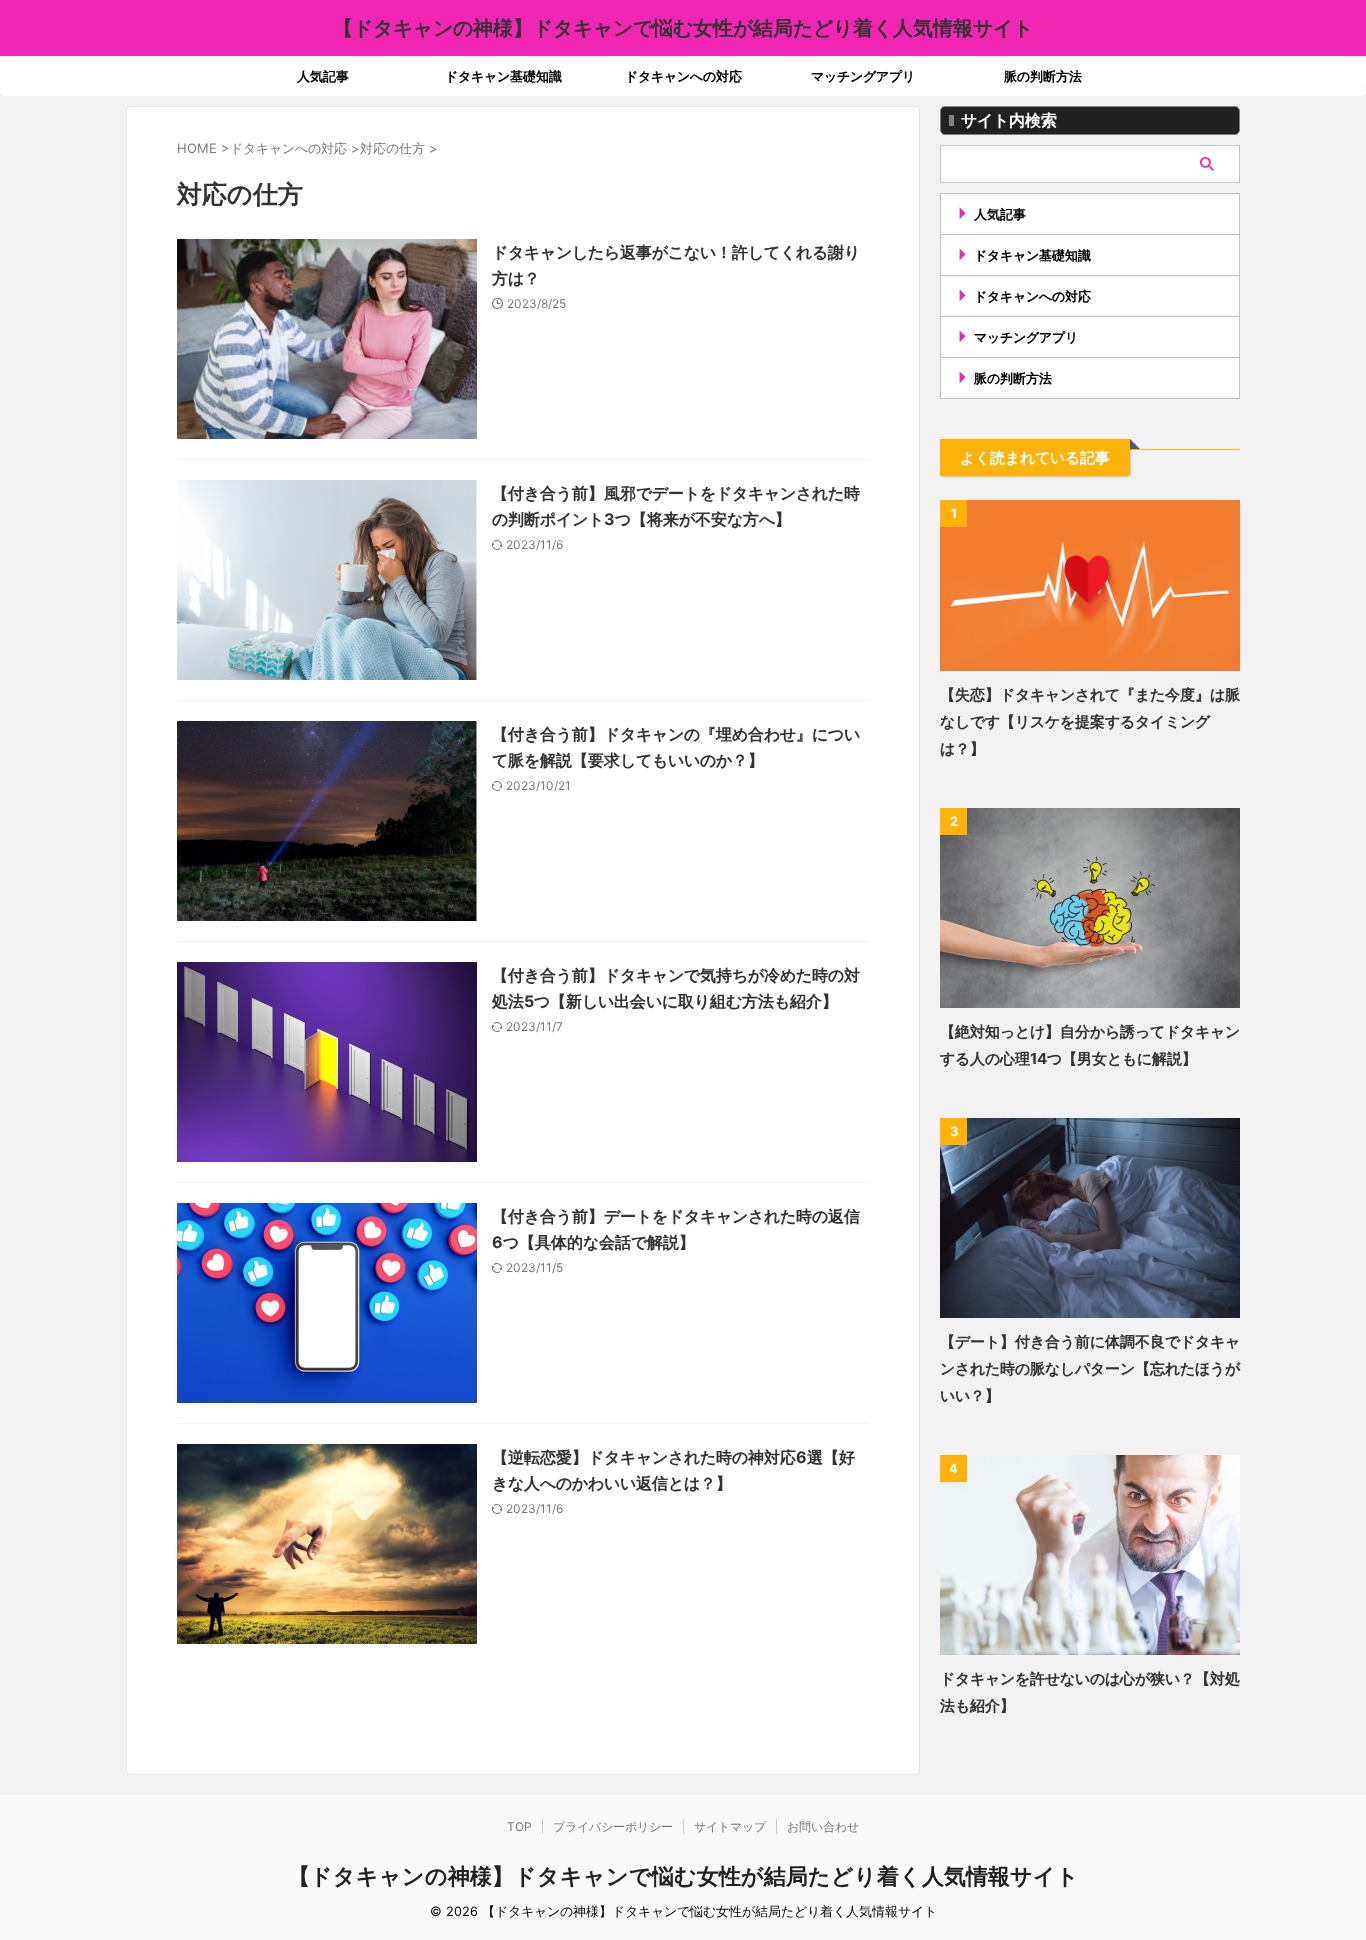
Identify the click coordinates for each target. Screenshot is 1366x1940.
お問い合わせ (823, 1826)
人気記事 (323, 76)
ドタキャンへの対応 (683, 76)
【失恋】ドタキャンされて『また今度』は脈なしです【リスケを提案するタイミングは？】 (1090, 721)
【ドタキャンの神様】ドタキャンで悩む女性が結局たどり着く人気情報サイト (683, 28)
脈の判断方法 (1043, 76)
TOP (519, 1826)
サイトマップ (730, 1826)
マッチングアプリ (863, 76)
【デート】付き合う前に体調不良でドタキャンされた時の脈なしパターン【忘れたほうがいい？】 (1090, 1368)
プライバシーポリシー (613, 1826)
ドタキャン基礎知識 (503, 76)
